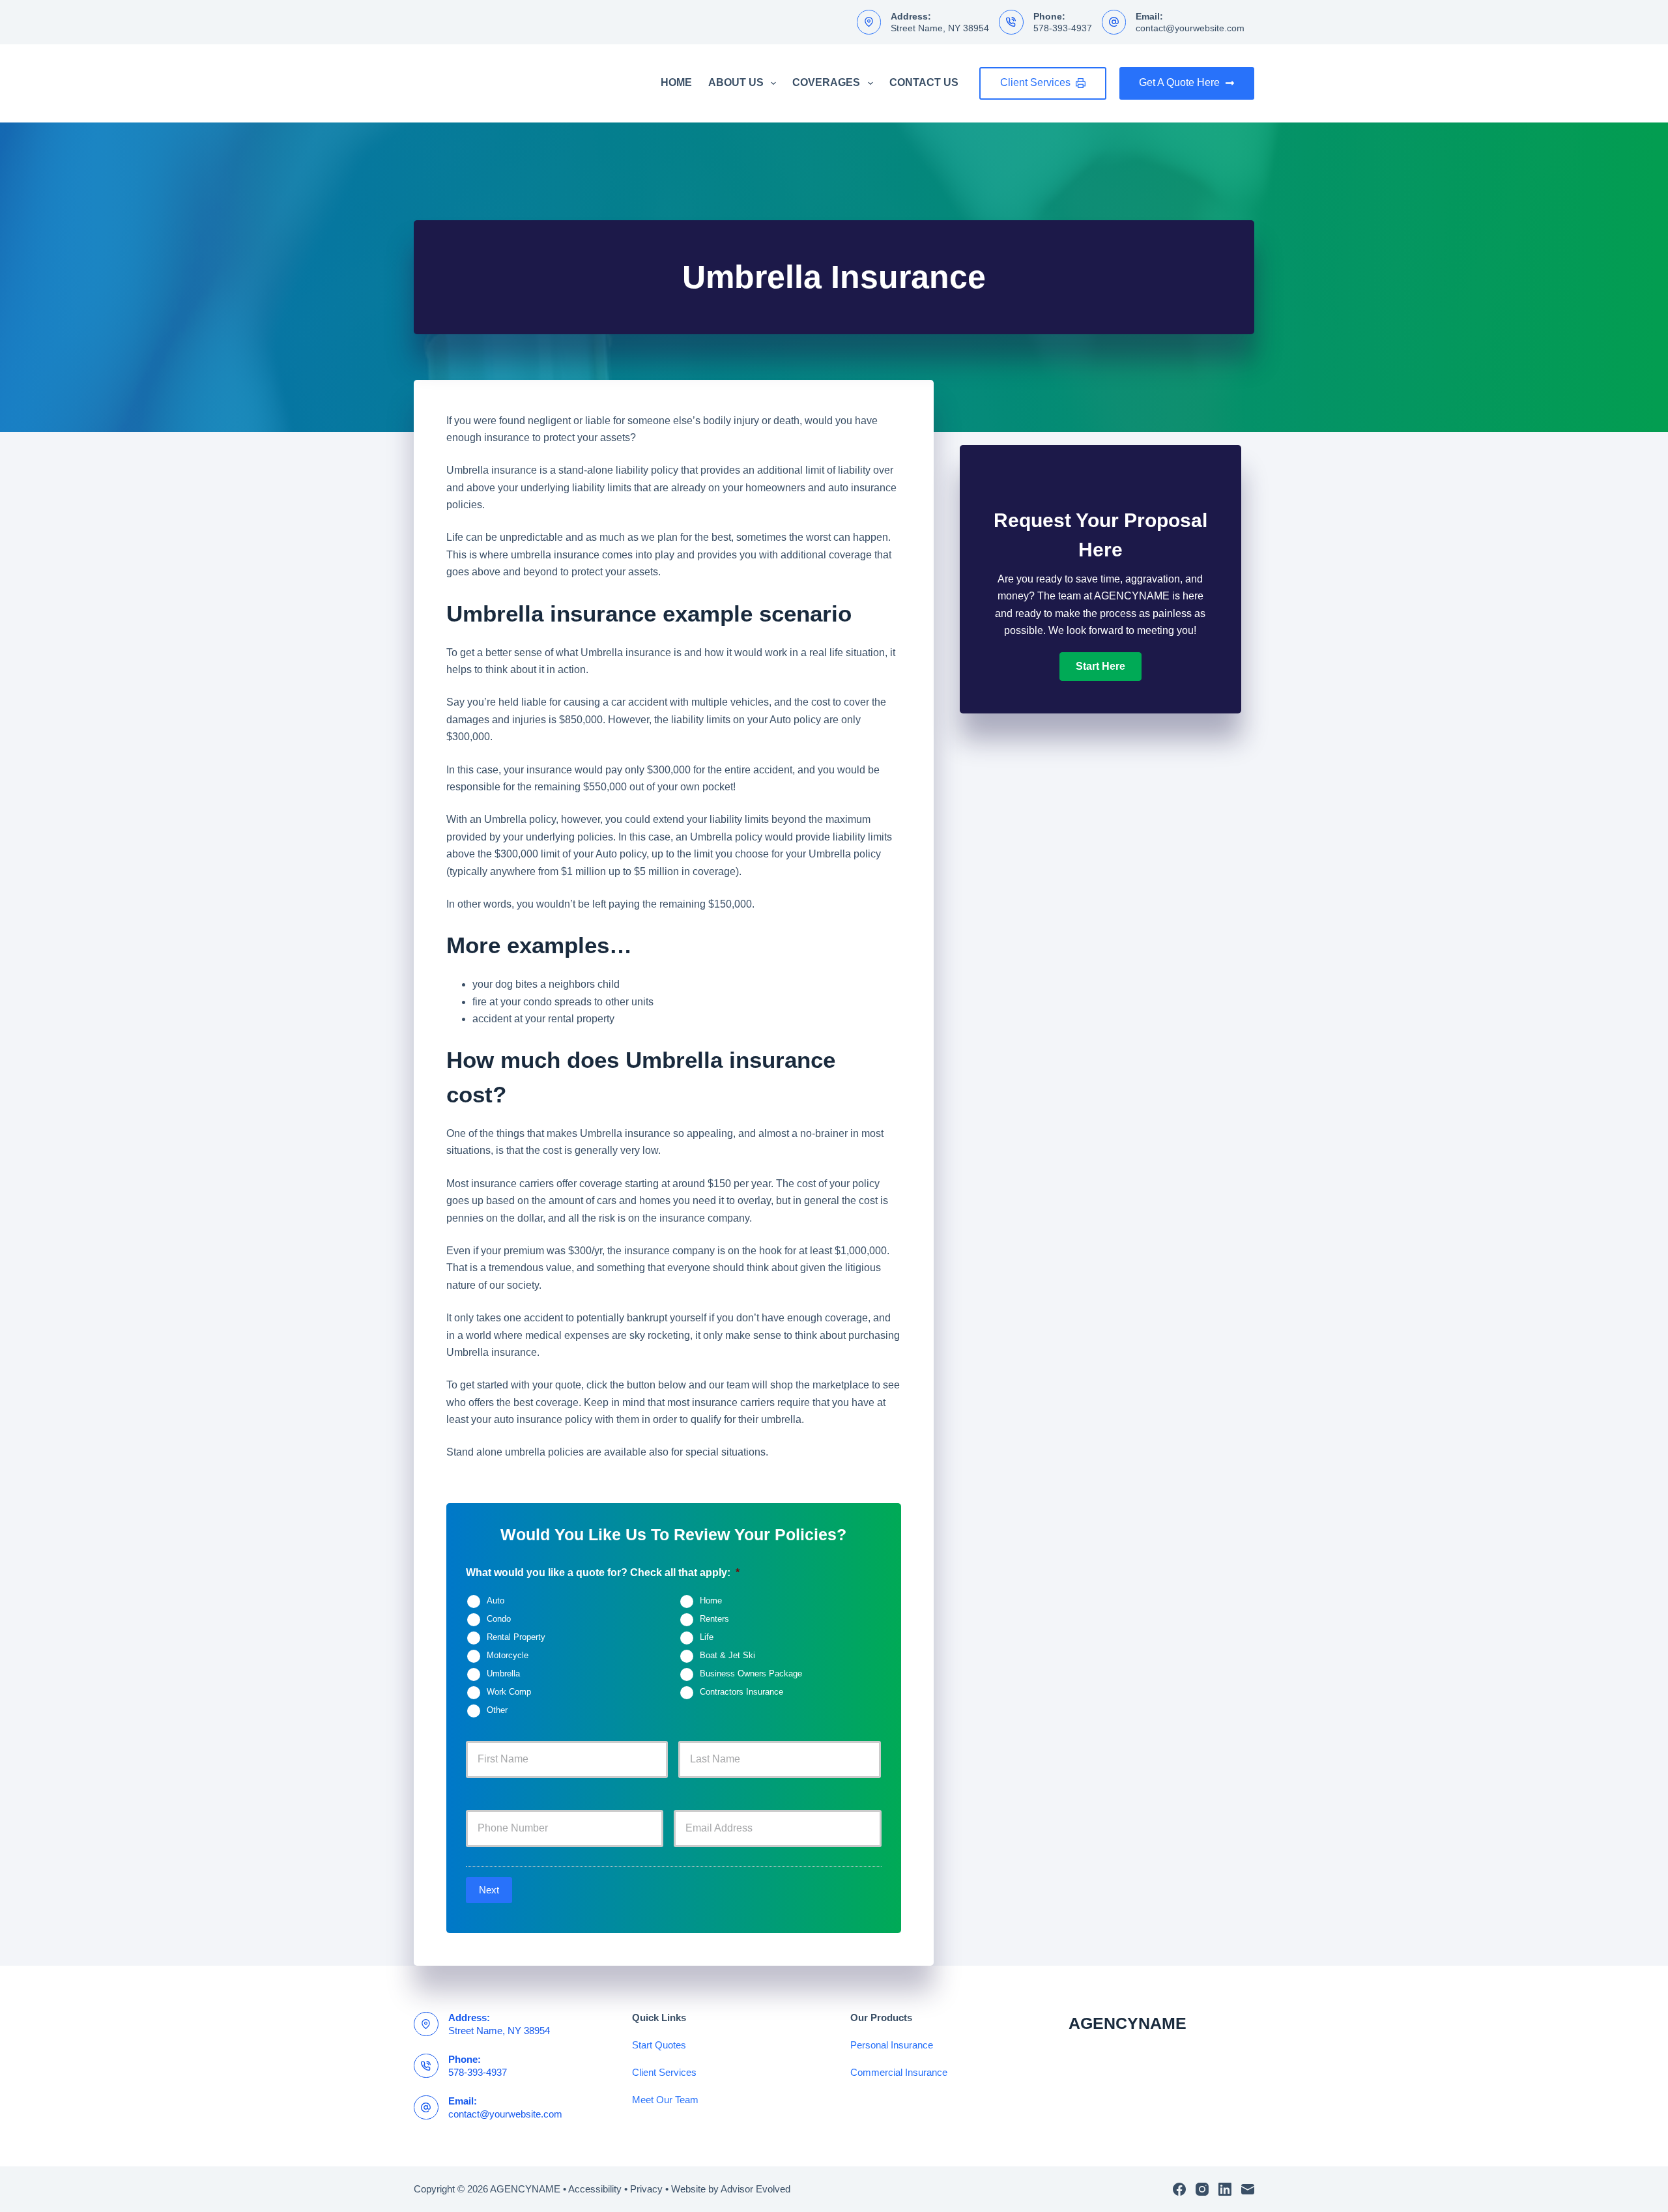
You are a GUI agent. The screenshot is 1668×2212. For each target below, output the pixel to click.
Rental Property (516, 1638)
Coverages (826, 82)
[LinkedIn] (1225, 2189)
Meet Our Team (665, 2100)
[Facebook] (1179, 2189)
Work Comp (509, 1693)
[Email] (1248, 2189)
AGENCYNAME (1128, 2023)
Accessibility (595, 2189)
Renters (714, 1620)
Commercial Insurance (899, 2072)
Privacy (646, 2189)
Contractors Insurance (741, 1693)
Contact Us (924, 82)
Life (707, 1638)
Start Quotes (659, 2045)
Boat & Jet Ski (727, 1656)
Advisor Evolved (755, 2189)
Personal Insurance (892, 2045)
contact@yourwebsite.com (1190, 28)
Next (489, 1890)
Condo (499, 1620)
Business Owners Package (751, 1674)
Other (497, 1711)
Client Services (1035, 82)
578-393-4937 (1063, 28)
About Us (736, 82)
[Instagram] (1202, 2189)
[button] (1100, 667)
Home (676, 82)
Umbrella (503, 1674)
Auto (496, 1602)
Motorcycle (508, 1656)
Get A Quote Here (1179, 82)
